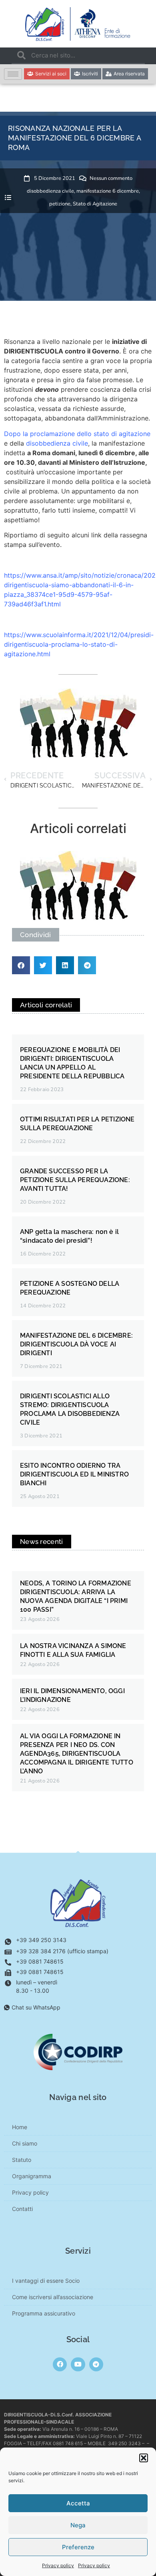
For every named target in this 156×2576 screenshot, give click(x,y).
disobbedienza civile (50, 191)
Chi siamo (25, 2143)
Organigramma (32, 2176)
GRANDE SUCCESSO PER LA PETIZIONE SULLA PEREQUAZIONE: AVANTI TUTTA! (75, 1180)
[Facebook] (60, 2364)
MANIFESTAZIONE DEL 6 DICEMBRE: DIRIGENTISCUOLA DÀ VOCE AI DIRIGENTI (76, 1344)
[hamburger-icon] (13, 74)
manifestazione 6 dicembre (108, 191)
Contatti (22, 2209)
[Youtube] (78, 2364)
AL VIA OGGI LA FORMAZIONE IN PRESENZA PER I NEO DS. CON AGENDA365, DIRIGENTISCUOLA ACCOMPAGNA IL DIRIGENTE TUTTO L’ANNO (77, 1754)
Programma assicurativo (44, 2313)
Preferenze (78, 2547)
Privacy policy (58, 2565)
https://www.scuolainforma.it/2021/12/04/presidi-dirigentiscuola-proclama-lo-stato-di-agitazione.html (79, 644)
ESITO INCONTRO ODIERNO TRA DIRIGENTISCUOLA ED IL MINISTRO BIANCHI (74, 1474)
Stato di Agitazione (95, 204)
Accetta (78, 2503)
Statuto (22, 2160)
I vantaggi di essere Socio (46, 2281)
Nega (78, 2525)
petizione (60, 204)
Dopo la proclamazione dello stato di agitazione (77, 434)
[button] (144, 2458)
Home (20, 2127)
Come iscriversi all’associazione (53, 2297)
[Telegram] (96, 2364)
